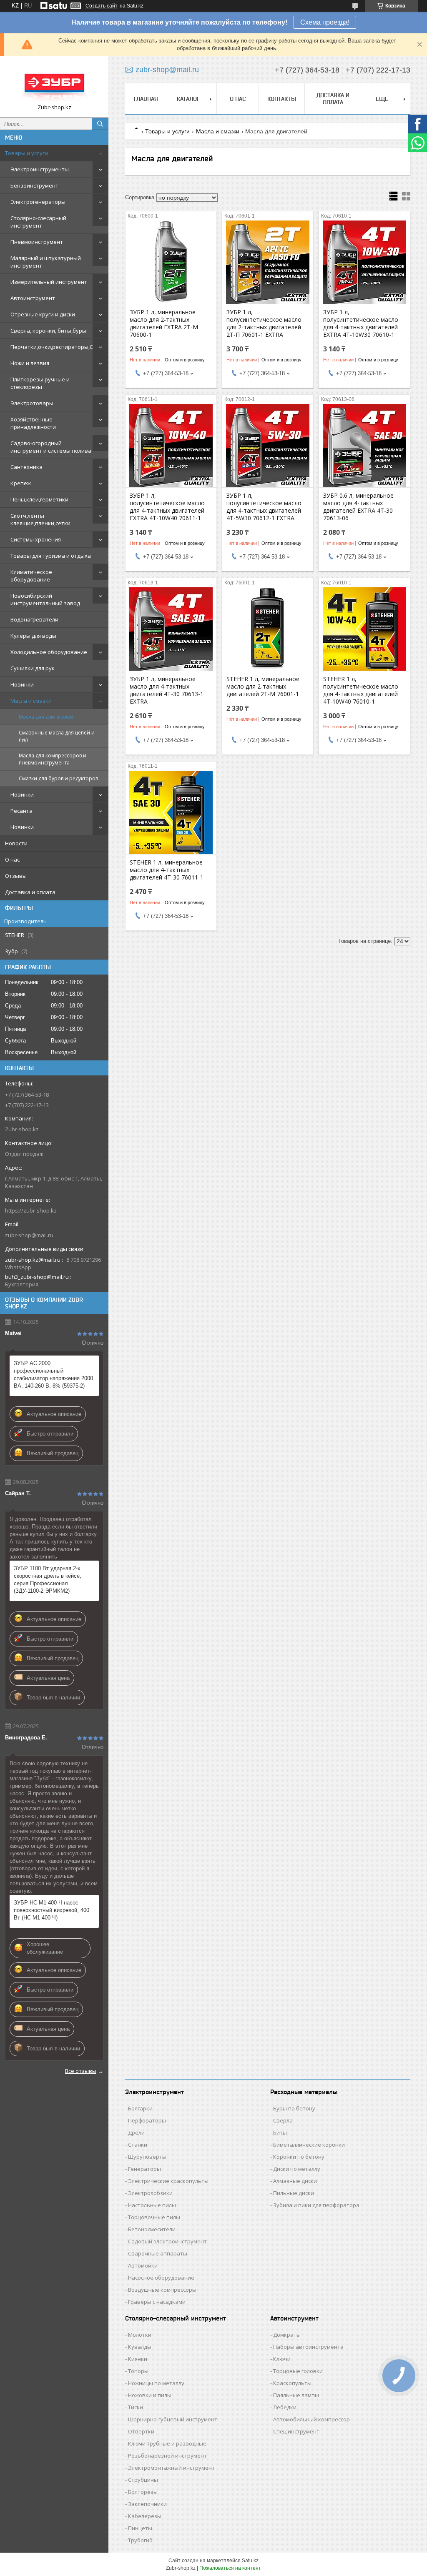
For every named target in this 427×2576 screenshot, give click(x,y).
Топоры (138, 2371)
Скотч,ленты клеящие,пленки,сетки (40, 519)
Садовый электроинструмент (167, 2241)
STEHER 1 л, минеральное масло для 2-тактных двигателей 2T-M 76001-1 (263, 687)
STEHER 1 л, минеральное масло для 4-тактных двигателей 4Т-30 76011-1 (167, 870)
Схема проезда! (325, 22)
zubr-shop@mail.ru (29, 1235)
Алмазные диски (295, 2181)
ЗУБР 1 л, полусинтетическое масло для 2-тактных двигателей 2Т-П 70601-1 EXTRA (264, 323)
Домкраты (287, 2335)
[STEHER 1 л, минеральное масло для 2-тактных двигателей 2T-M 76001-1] (268, 629)
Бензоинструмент (34, 185)
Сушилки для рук (33, 668)
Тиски (136, 2407)
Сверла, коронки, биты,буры (48, 331)
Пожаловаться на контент (230, 2568)
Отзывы (16, 876)
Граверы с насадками (157, 2302)
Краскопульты (292, 2383)
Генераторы (144, 2169)
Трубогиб (140, 2540)
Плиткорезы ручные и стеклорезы (40, 383)
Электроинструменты (40, 169)
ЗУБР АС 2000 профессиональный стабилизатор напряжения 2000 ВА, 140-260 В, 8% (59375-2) (53, 1374)
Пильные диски (294, 2193)
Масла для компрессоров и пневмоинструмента (53, 759)
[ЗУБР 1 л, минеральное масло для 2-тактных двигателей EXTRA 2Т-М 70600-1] (171, 262)
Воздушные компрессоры (162, 2290)
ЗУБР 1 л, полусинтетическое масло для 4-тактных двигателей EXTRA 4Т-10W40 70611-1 (167, 507)
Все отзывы (81, 2071)
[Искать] (100, 124)
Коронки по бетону (299, 2157)
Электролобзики (150, 2193)
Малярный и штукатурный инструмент (46, 262)
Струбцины (143, 2480)
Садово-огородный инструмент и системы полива (51, 447)
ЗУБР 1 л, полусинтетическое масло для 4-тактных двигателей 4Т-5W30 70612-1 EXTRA (264, 507)
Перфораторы (147, 2120)
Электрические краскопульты (168, 2181)
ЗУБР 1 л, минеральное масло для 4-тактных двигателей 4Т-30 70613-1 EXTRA (167, 690)
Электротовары (32, 403)
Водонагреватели (34, 619)
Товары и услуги (26, 153)
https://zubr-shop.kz (31, 1210)
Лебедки (285, 2407)
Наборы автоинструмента (308, 2347)
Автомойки (143, 2265)
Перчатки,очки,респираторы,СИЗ (55, 347)
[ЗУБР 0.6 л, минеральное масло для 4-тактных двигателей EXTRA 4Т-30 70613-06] (364, 446)
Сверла (283, 2120)
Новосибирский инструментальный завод (45, 599)
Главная (146, 99)
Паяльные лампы (296, 2395)
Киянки (138, 2359)
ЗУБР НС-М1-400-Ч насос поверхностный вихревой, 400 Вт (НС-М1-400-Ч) (51, 1910)
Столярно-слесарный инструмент (38, 222)
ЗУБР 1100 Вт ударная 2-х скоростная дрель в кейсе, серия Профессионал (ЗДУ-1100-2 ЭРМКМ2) (48, 1580)
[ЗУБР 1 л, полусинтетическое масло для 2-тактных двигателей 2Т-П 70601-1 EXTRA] (268, 262)
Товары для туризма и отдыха (51, 556)
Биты (280, 2132)
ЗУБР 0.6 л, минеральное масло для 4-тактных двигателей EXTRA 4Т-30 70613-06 (358, 507)
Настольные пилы (152, 2205)
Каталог (188, 99)
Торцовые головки (298, 2371)
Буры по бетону (294, 2108)
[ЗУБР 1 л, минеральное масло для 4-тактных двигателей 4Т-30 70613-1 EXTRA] (171, 629)
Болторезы (143, 2492)
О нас (12, 860)
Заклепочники (147, 2504)
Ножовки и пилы (150, 2395)
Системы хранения (36, 539)
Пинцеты (140, 2528)
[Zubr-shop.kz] (54, 83)
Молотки (140, 2335)
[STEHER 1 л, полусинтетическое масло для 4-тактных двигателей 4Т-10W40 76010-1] (364, 629)
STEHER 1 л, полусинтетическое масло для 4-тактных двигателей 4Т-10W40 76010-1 (361, 690)
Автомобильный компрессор (311, 2419)
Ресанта (21, 811)
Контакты (282, 99)
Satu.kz (250, 2561)
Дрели (136, 2132)
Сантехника (26, 467)
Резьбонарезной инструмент (167, 2456)
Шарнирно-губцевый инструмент (173, 2419)
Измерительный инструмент (49, 282)
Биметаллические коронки (309, 2145)
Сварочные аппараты (158, 2253)
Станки (138, 2145)
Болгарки (140, 2108)
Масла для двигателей (46, 717)
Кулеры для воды (33, 636)
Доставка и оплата (30, 892)
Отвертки (141, 2431)
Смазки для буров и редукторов (58, 778)
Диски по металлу (297, 2169)
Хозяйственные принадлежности (33, 423)
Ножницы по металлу (156, 2383)
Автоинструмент (33, 298)
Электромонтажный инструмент (171, 2468)
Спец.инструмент (296, 2431)
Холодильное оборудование (49, 652)
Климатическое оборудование (31, 576)
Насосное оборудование (161, 2278)
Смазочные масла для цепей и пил (57, 736)
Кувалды (140, 2347)
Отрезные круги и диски (43, 314)
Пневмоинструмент (37, 242)
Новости (16, 843)
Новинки (22, 684)
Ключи (282, 2359)
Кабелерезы (145, 2516)
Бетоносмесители (152, 2229)
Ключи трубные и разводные (167, 2443)
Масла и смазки (31, 701)
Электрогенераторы (38, 202)
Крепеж (21, 483)
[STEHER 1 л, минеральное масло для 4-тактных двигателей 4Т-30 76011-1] (171, 812)
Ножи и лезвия (30, 363)
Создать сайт (102, 6)
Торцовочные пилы (154, 2217)
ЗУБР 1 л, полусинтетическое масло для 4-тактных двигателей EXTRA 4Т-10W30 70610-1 (361, 323)
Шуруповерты (147, 2157)
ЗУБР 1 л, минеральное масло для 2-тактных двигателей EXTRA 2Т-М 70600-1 (164, 323)
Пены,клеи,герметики (39, 499)
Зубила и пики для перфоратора (316, 2205)
